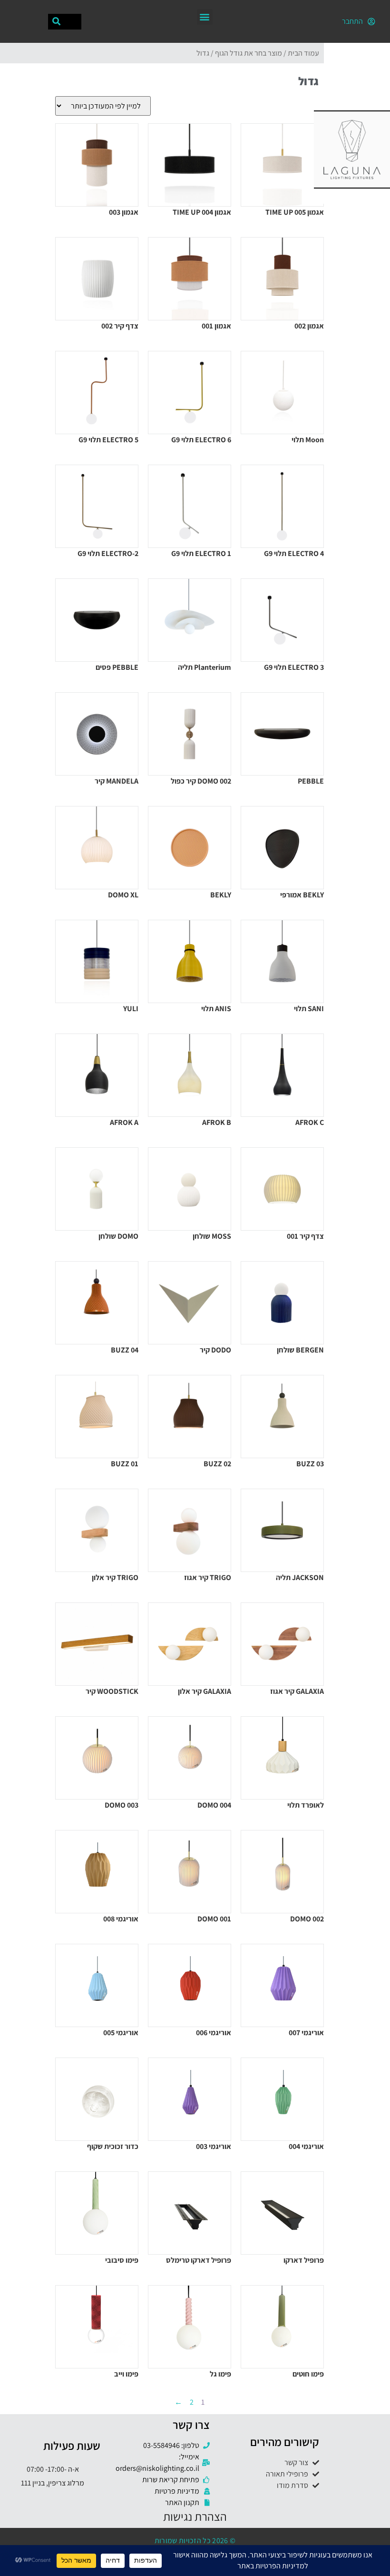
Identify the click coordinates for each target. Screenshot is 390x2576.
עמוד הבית (303, 53)
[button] (205, 17)
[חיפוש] (56, 22)
